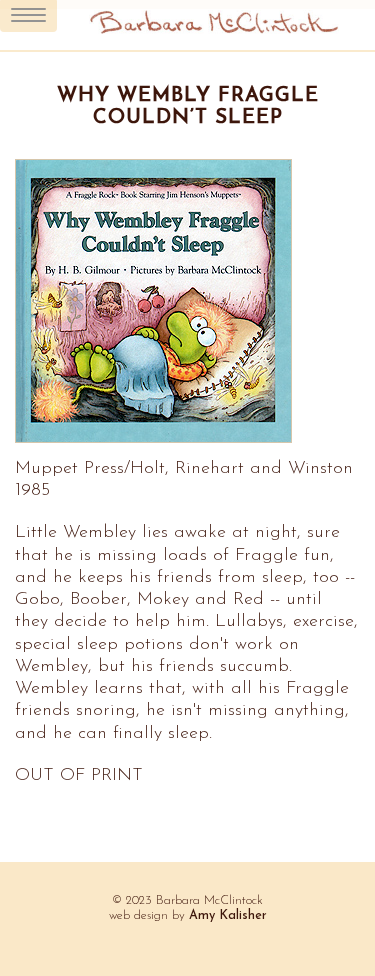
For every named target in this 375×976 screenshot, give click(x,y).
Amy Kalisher (228, 916)
